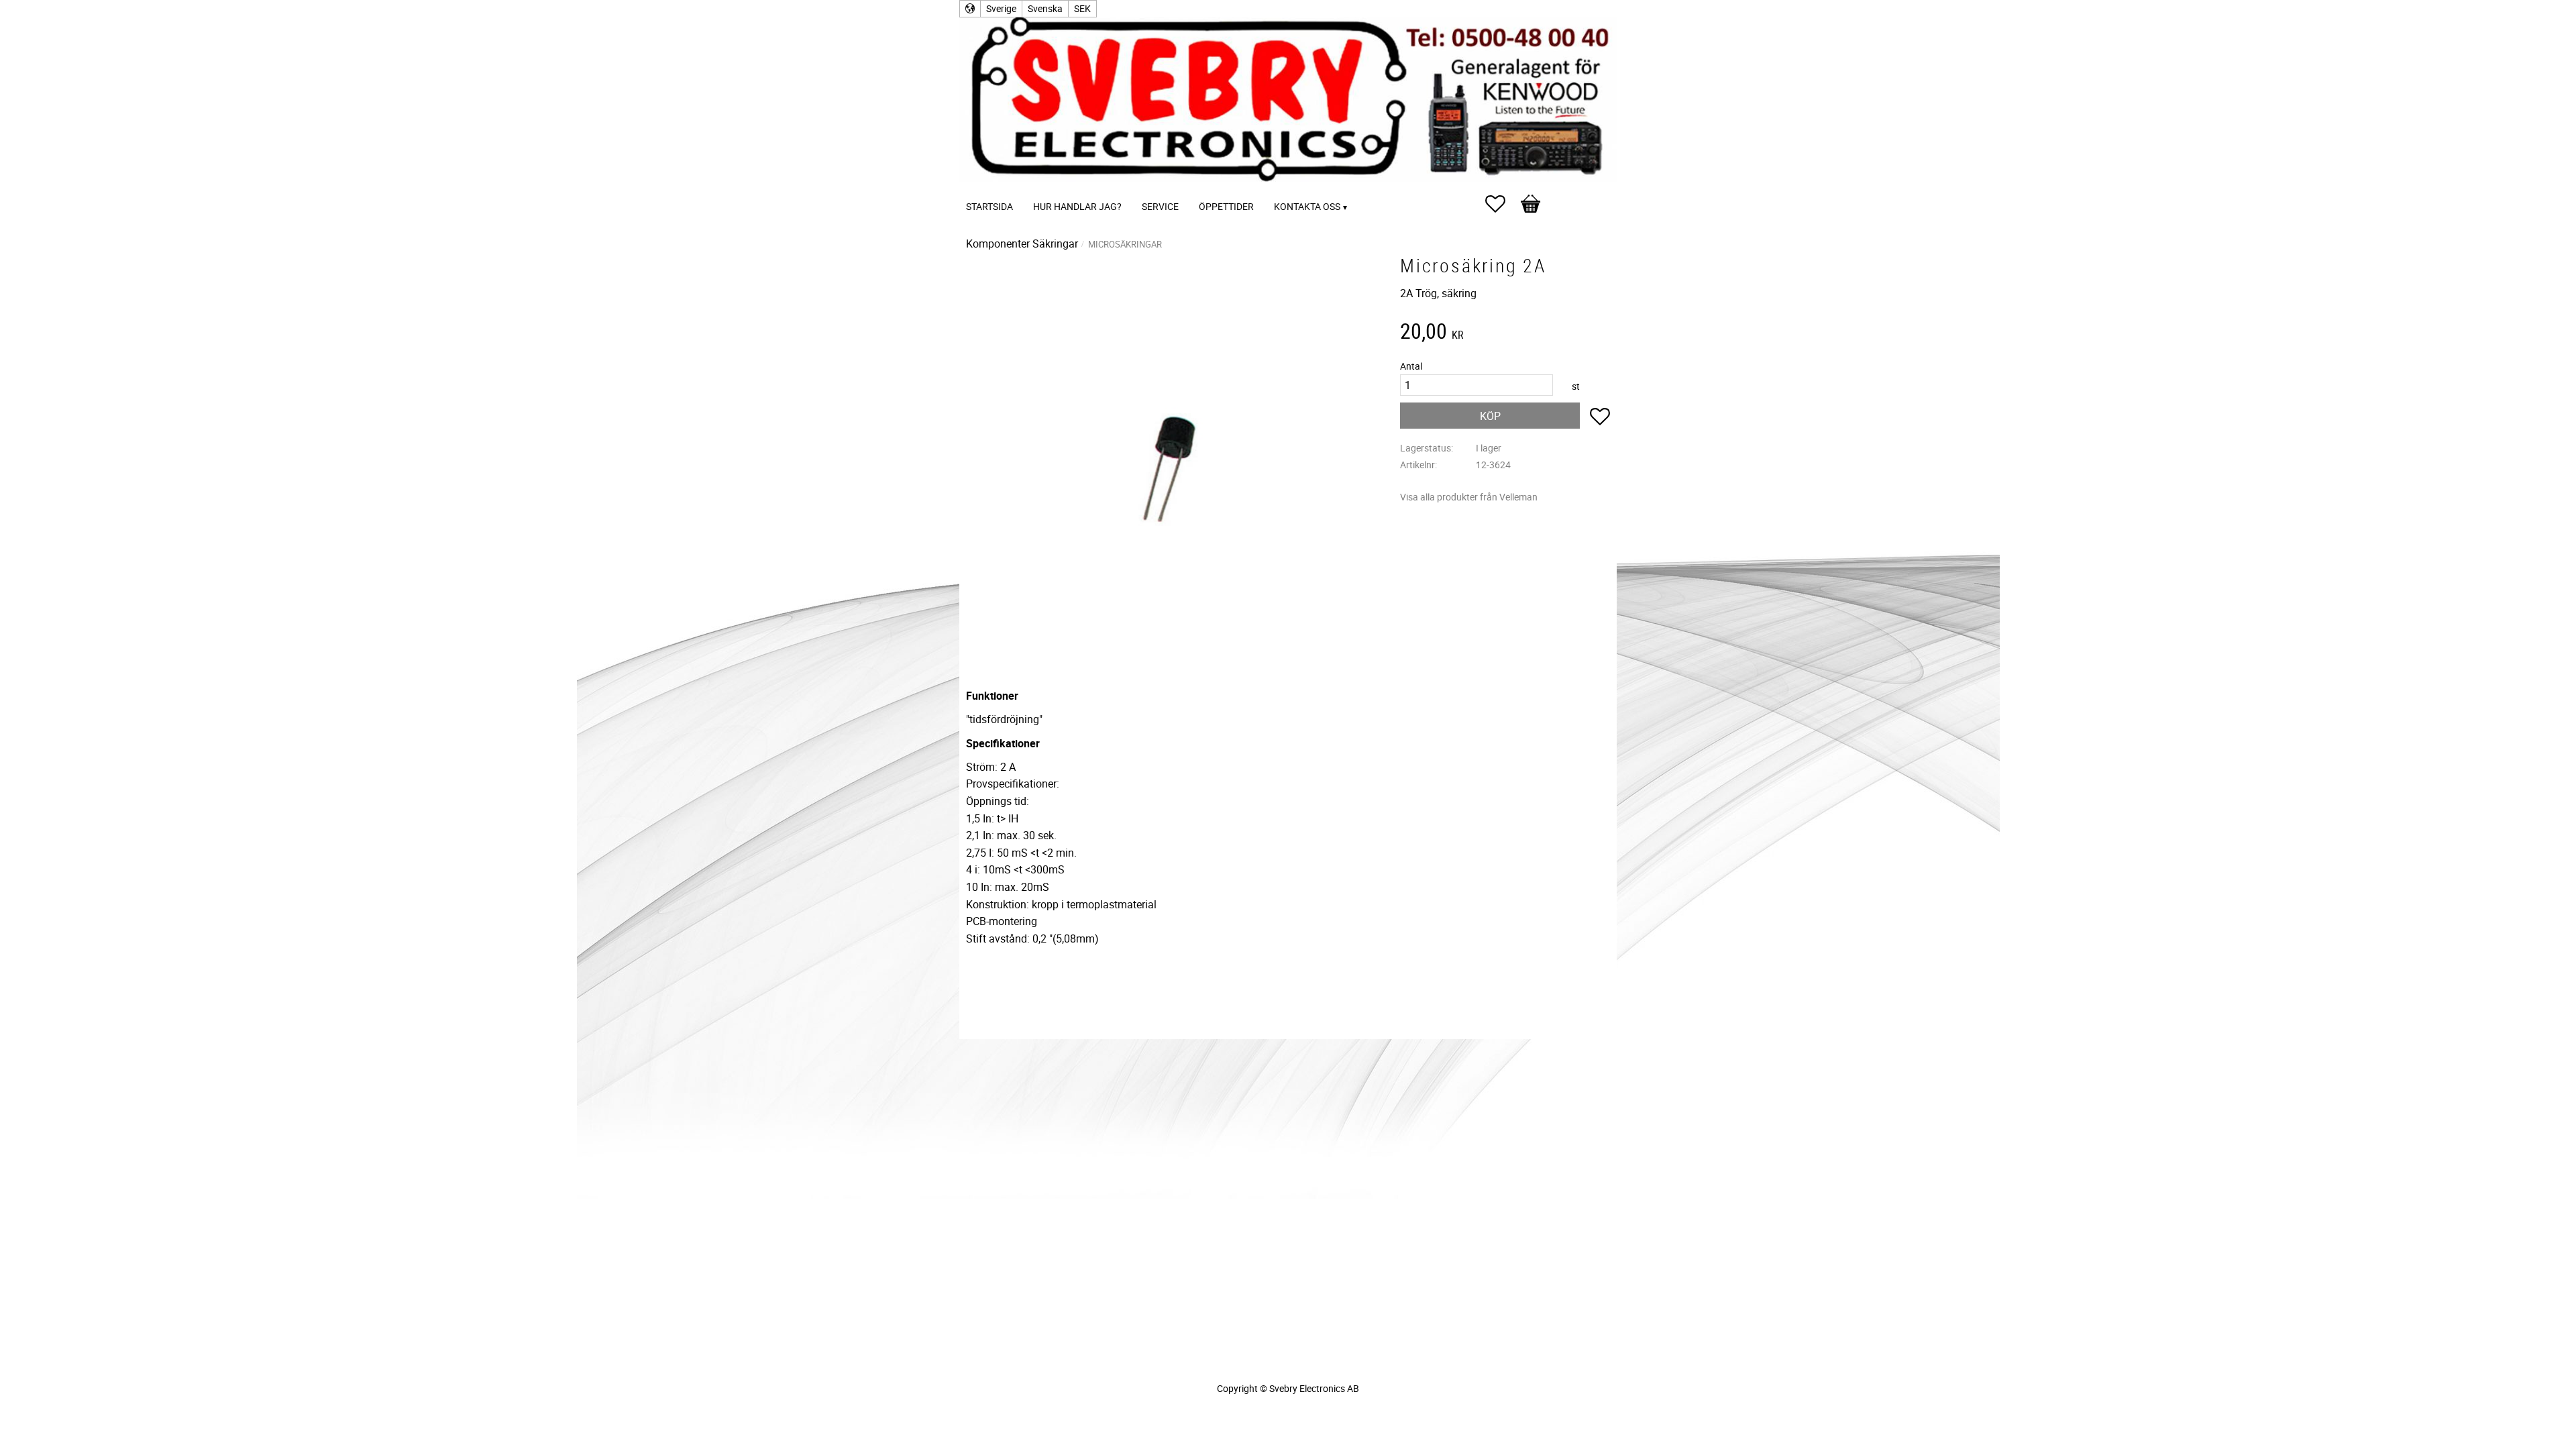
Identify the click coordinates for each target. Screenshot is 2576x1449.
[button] (1502, 204)
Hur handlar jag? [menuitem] (1077, 206)
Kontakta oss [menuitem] (1307, 206)
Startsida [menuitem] (989, 206)
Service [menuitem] (1160, 206)
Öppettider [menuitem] (1226, 206)
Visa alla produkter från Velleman (1469, 497)
